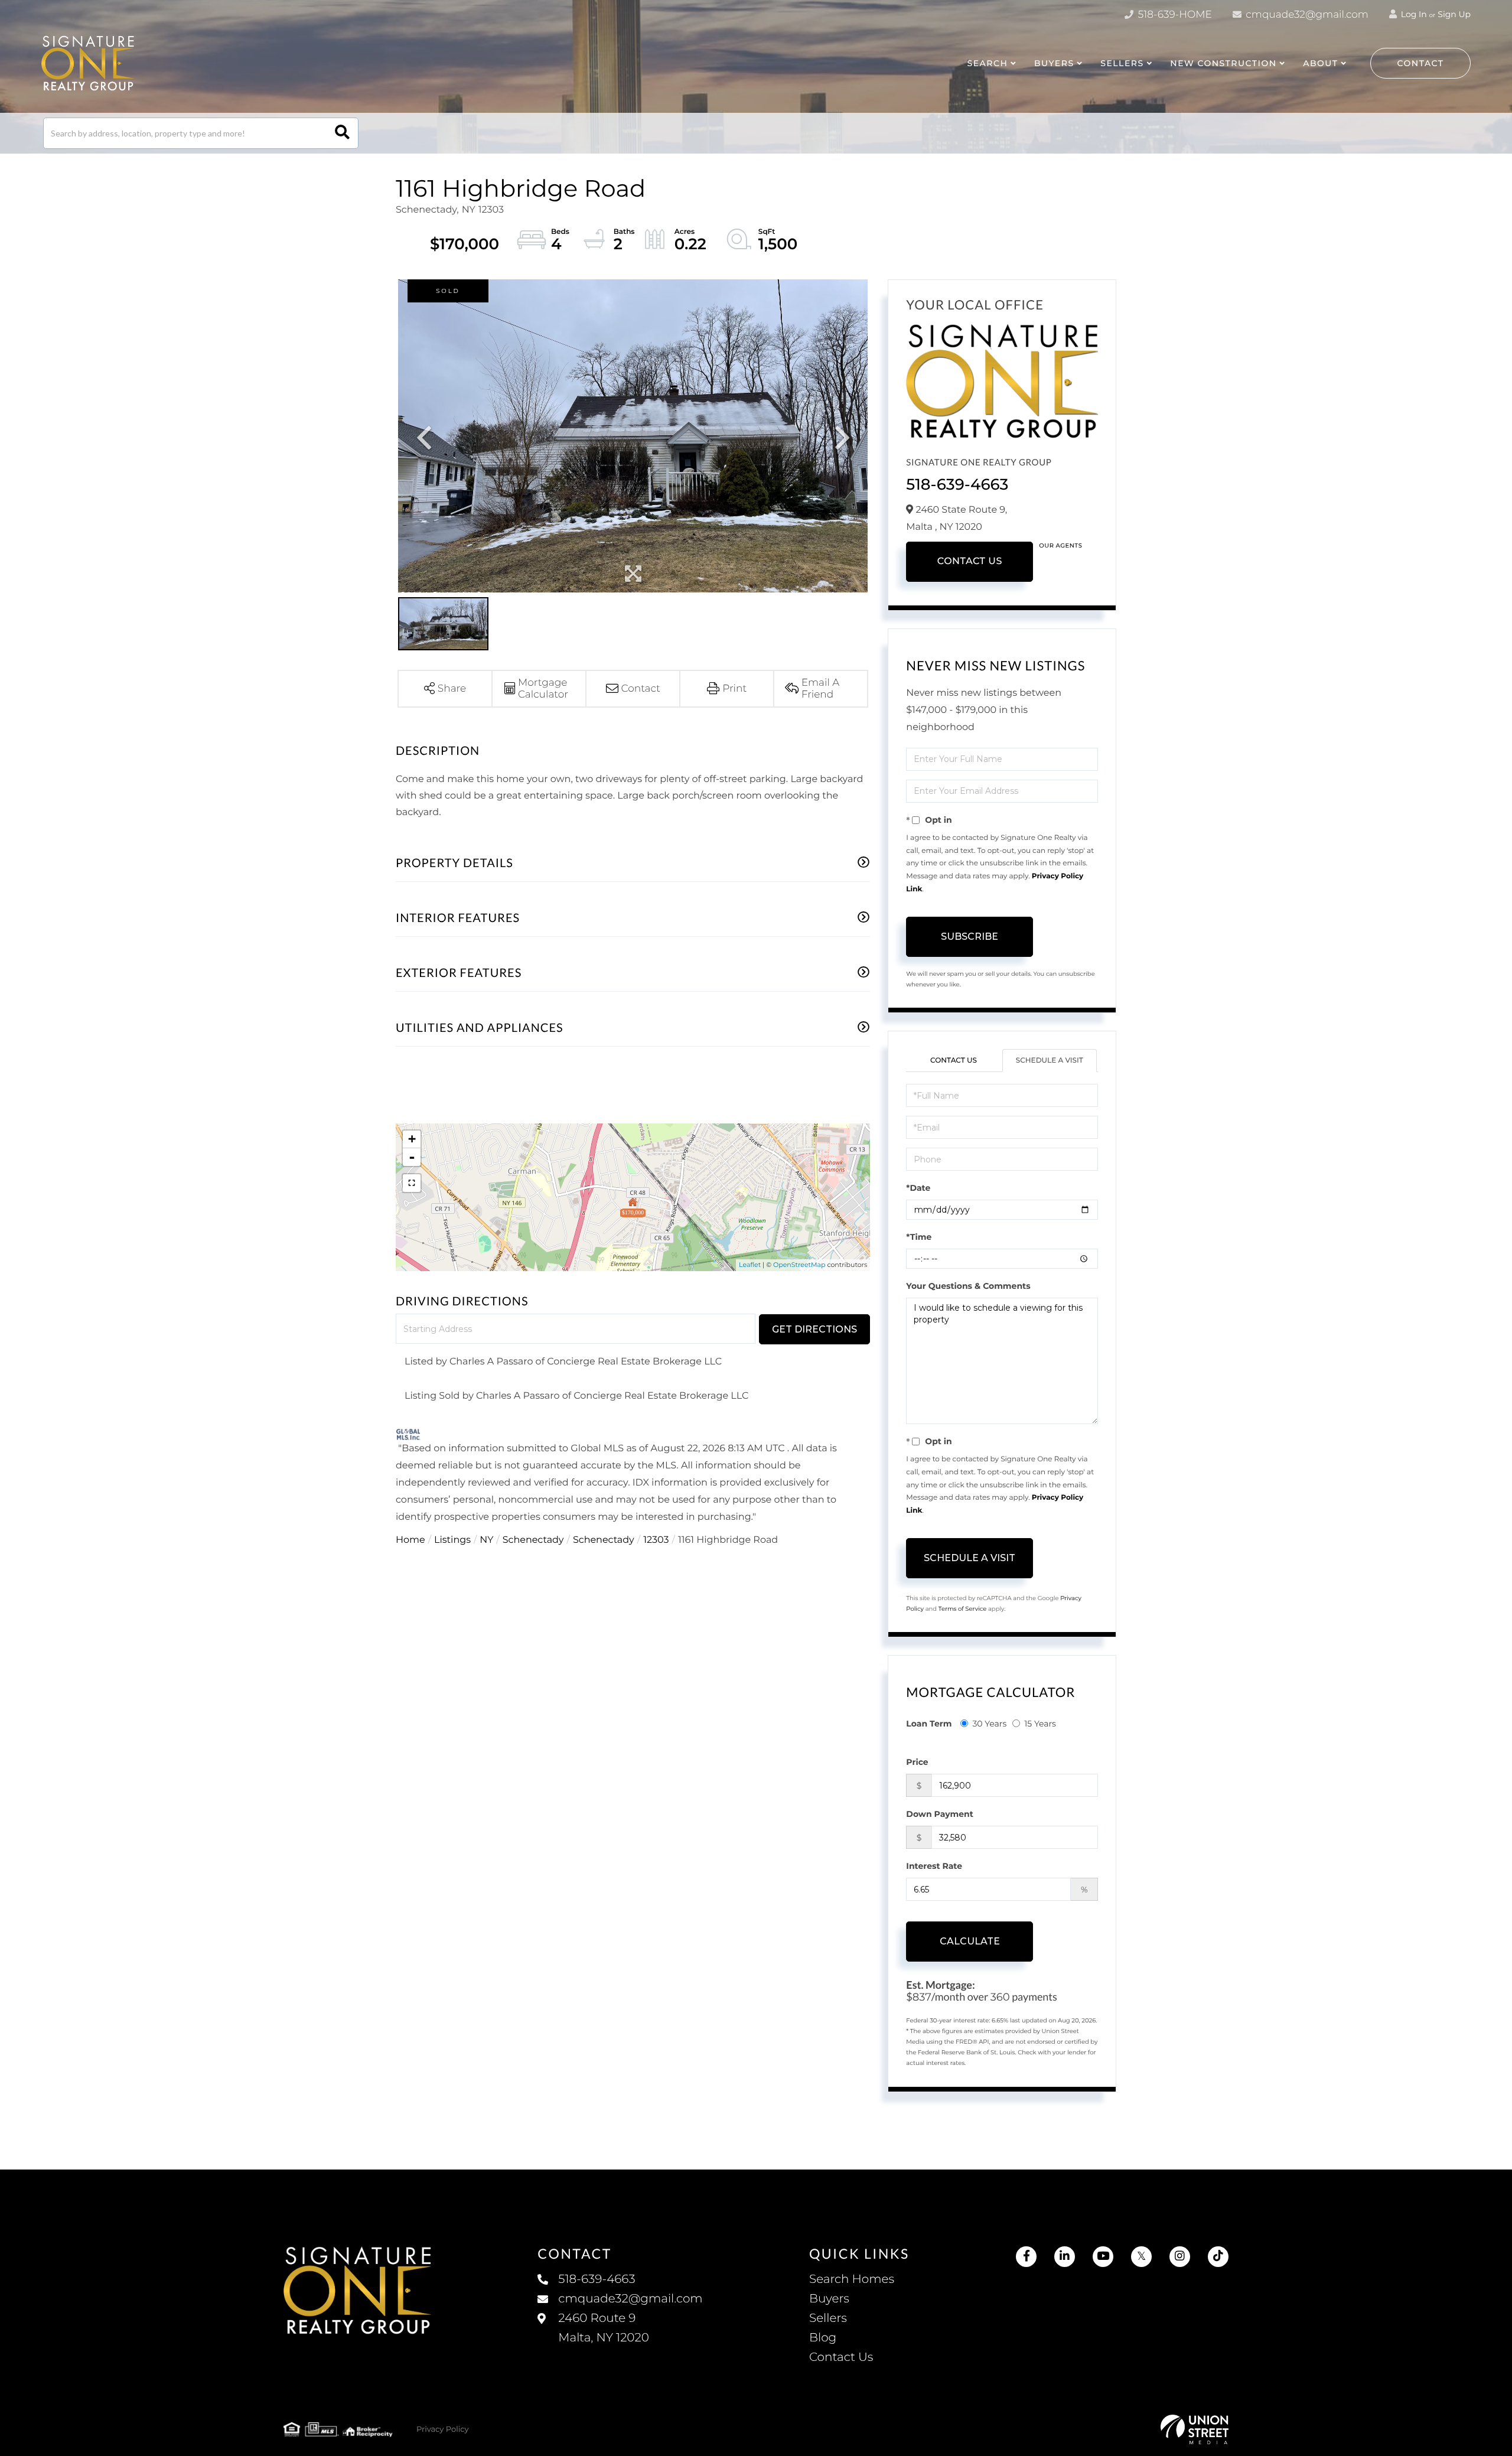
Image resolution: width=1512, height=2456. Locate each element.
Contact (1421, 63)
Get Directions (814, 1329)
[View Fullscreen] (412, 1183)
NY (486, 1540)
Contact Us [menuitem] (841, 2357)
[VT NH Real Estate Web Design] (1195, 2429)
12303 (656, 1540)
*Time (919, 1237)
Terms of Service (963, 1609)
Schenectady (533, 1540)
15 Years (1040, 1724)
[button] (342, 133)
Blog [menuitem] (823, 2338)
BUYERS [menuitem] (1054, 63)
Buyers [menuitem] (829, 2299)
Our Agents (1060, 545)
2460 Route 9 (603, 2328)
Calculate (970, 1941)
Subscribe (970, 937)
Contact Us (970, 561)
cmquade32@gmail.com (1306, 15)
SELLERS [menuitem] (1122, 63)
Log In (1413, 14)
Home (410, 1540)
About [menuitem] (1320, 63)
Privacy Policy (442, 2429)
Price (917, 1762)
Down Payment (940, 1814)
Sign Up (1454, 14)
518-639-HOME (1174, 15)
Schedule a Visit (1050, 1061)
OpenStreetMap (799, 1265)
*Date (918, 1188)
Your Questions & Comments (968, 1286)
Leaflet (750, 1265)
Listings (452, 1540)
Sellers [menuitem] (828, 2318)
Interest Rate (934, 1866)
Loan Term (929, 1724)
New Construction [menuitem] (1223, 63)
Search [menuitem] (987, 63)
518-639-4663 (957, 484)
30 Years (989, 1724)
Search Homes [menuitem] (852, 2279)
